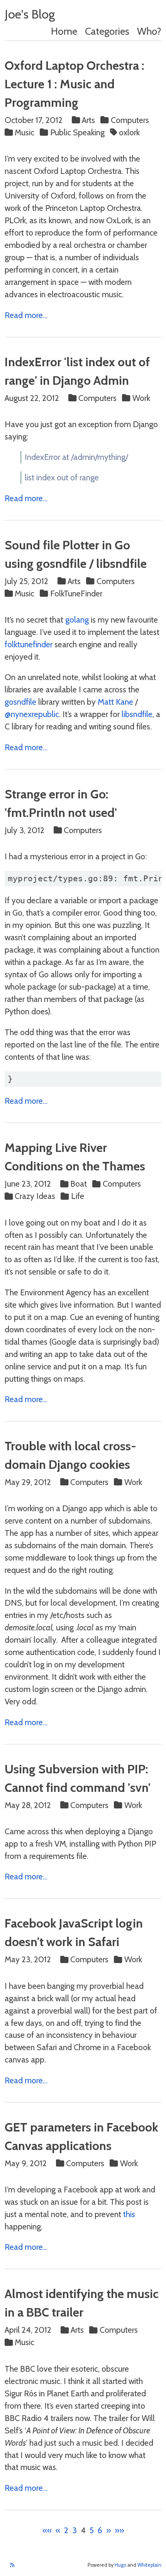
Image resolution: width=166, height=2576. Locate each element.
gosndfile (20, 702)
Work (141, 398)
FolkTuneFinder (76, 593)
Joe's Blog (30, 14)
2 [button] (66, 2530)
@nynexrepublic (32, 714)
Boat (79, 1184)
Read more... (26, 315)
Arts (88, 120)
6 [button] (100, 2530)
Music (25, 132)
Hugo (120, 2565)
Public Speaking (77, 132)
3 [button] (75, 2530)
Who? (149, 31)
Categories (107, 31)
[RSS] (12, 2565)
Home (64, 31)
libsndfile (137, 714)
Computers (130, 120)
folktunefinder (29, 644)
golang (77, 620)
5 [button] (92, 2530)
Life (77, 1196)
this (129, 2214)
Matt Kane (115, 702)
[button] (47, 2530)
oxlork (129, 132)
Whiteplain (149, 2565)
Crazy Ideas (35, 1196)
